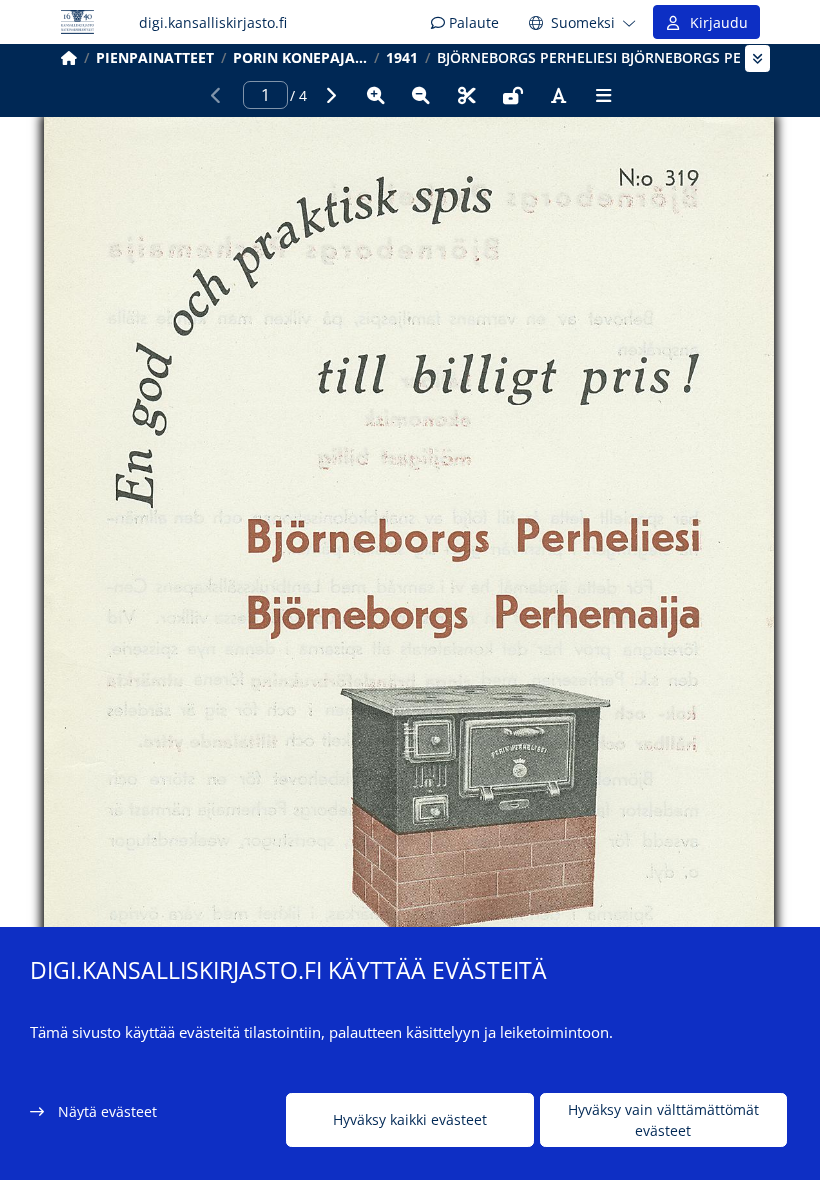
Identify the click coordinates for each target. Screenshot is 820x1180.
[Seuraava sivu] (330, 95)
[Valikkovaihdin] (757, 58)
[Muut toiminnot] (604, 95)
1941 (402, 57)
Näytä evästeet (107, 1111)
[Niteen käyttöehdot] (513, 95)
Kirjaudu (715, 22)
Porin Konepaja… (300, 57)
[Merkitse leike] (467, 95)
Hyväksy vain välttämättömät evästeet (663, 1120)
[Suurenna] (376, 95)
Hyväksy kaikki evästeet (410, 1119)
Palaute (472, 22)
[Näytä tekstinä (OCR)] (558, 95)
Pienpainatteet (155, 57)
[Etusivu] (69, 57)
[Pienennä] (421, 95)
